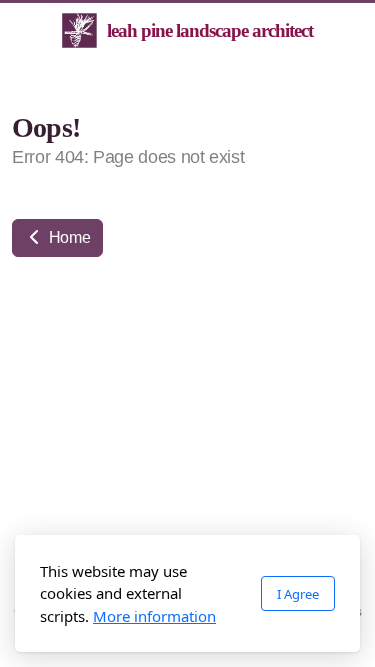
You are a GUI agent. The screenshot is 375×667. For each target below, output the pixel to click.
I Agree (298, 594)
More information (154, 616)
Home (67, 237)
